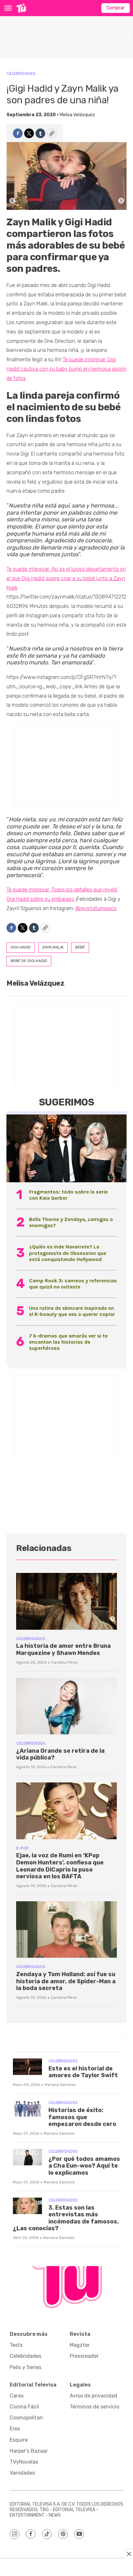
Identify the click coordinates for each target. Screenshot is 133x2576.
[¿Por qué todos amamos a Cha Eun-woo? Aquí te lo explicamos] (27, 2157)
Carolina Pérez (65, 1662)
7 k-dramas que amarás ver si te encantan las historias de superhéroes (68, 1342)
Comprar (116, 8)
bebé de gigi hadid (29, 961)
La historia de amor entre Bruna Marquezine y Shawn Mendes (63, 1649)
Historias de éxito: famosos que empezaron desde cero (82, 2117)
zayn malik (53, 947)
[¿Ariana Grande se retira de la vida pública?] (66, 1706)
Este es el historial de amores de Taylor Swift (83, 2072)
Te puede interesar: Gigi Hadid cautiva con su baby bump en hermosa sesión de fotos (66, 369)
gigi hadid (21, 947)
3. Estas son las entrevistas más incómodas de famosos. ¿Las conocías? (66, 2218)
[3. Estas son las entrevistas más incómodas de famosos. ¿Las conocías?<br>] (27, 2206)
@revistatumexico (96, 908)
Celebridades (21, 73)
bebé (80, 947)
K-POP (22, 1848)
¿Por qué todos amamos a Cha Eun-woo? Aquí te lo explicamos (84, 2166)
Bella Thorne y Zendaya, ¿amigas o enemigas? (71, 1222)
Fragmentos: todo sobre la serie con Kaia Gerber (68, 1195)
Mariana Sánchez (60, 2085)
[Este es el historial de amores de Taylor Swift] (27, 2067)
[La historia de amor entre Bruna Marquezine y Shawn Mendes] (66, 1601)
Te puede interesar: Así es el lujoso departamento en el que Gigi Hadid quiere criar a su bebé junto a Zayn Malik (66, 578)
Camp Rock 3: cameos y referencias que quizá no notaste (73, 1284)
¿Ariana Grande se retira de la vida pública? (60, 1754)
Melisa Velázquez (77, 115)
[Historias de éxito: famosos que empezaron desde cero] (27, 2108)
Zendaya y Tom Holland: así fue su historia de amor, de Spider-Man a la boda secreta (66, 1981)
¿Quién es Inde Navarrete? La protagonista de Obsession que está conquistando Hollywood (68, 1253)
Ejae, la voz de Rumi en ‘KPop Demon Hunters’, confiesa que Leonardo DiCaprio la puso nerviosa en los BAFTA (60, 1866)
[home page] (21, 8)
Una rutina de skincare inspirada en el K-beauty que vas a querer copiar (72, 1311)
